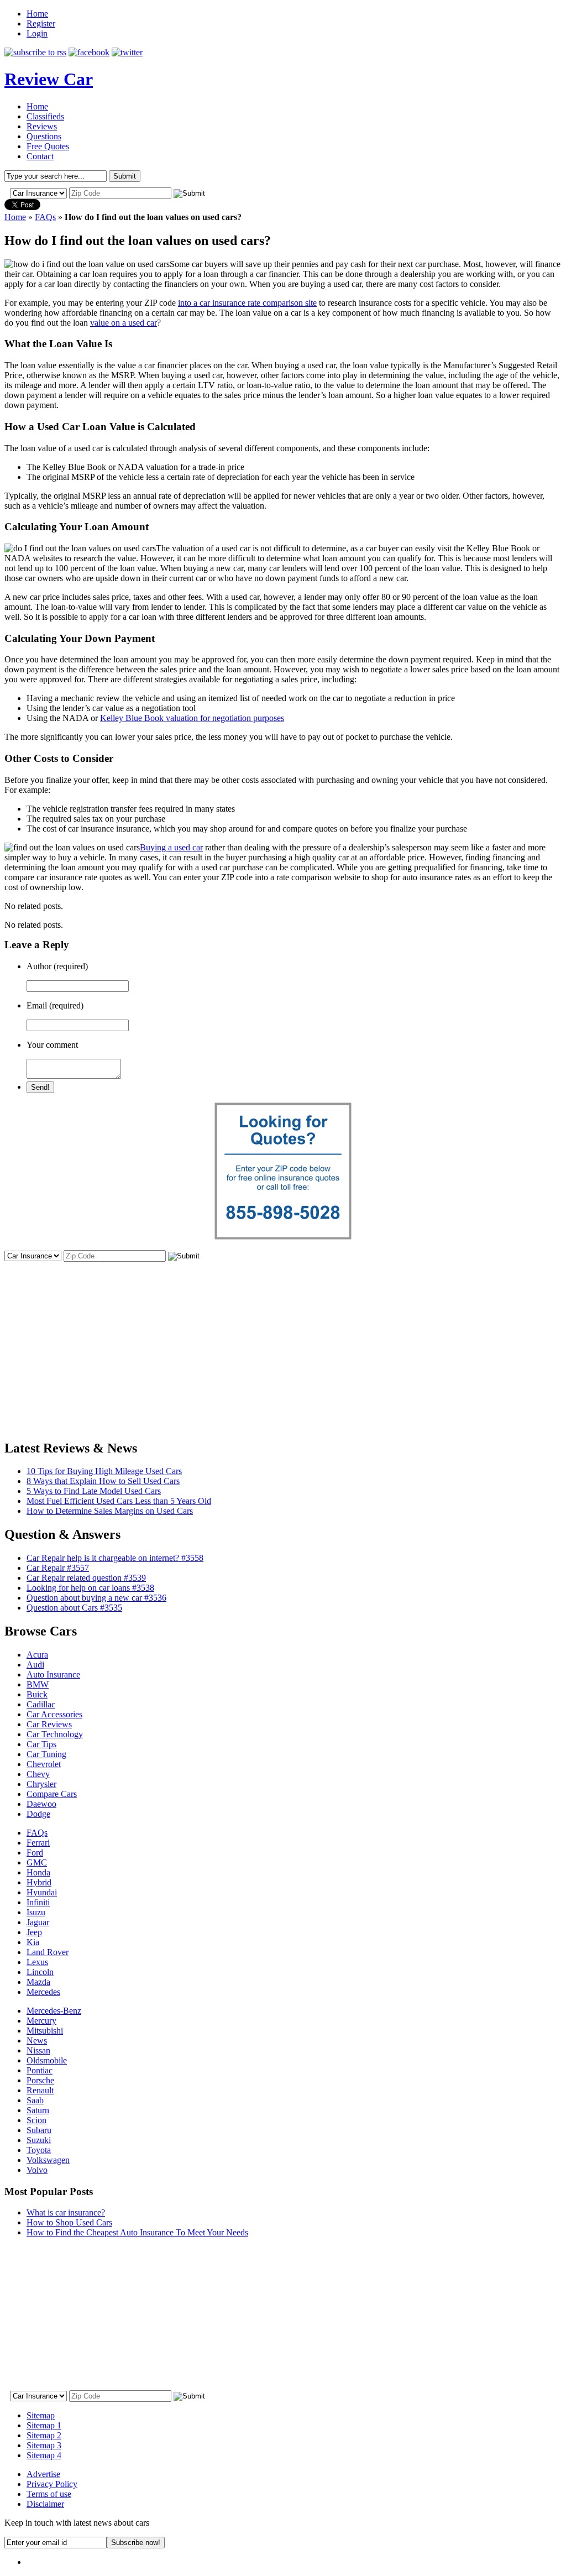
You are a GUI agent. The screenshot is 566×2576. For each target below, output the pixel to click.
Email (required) (55, 1005)
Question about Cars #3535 (74, 1608)
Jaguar (38, 1922)
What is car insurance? (66, 2212)
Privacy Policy (52, 2484)
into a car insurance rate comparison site (247, 303)
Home (37, 14)
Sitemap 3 (44, 2445)
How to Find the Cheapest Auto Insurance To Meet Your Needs (137, 2232)
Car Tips (41, 1744)
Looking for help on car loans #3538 (90, 1588)
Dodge (38, 1814)
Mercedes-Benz (54, 2011)
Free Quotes (48, 146)
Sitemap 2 (44, 2435)
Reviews (42, 126)
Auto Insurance (53, 1674)
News (37, 2041)
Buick (37, 1694)
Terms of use (49, 2494)
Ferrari (38, 1843)
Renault (40, 2090)
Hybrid (39, 1882)
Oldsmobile (47, 2060)
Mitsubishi (45, 2031)
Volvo (37, 2170)
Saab (35, 2100)
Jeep (34, 1932)
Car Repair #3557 (58, 1568)
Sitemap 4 (44, 2455)
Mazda (38, 1982)
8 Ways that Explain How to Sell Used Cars (103, 1481)
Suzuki (39, 2140)
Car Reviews (49, 1724)
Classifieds (45, 116)
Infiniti (38, 1902)
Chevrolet (44, 1764)
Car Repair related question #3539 (86, 1578)
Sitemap (41, 2415)
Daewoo (41, 1804)
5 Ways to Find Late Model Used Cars (94, 1491)
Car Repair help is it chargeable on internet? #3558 (115, 1558)
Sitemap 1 (44, 2425)
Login (37, 33)
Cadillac (41, 1704)
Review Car (49, 79)
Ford (35, 1853)
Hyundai (42, 1892)
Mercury (41, 2021)
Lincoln (40, 1972)
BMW (38, 1684)
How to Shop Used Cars (69, 2222)
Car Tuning (46, 1754)
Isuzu (36, 1912)
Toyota (39, 2150)
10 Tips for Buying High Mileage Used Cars (104, 1471)
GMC (37, 1862)
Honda (38, 1872)
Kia (33, 1942)
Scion (36, 2120)
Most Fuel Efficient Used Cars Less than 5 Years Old (119, 1501)
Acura (37, 1655)
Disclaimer (45, 2504)
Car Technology (55, 1734)
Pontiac (40, 2070)
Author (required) (57, 966)
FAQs (45, 217)
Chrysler (41, 1784)
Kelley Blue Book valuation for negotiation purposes (192, 718)
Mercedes (43, 1992)
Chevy (38, 1774)
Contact (40, 156)
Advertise (43, 2474)
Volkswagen (48, 2160)
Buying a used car (171, 847)
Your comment (52, 1045)
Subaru (39, 2130)
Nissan (38, 2050)
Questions (44, 136)
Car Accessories (54, 1714)
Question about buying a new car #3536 (96, 1598)
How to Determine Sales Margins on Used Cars (110, 1511)
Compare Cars (52, 1794)
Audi (35, 1665)
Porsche (40, 2080)
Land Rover (48, 1952)
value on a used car (124, 323)
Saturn (38, 2110)
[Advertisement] (283, 1341)
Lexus (37, 1962)
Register (41, 23)
